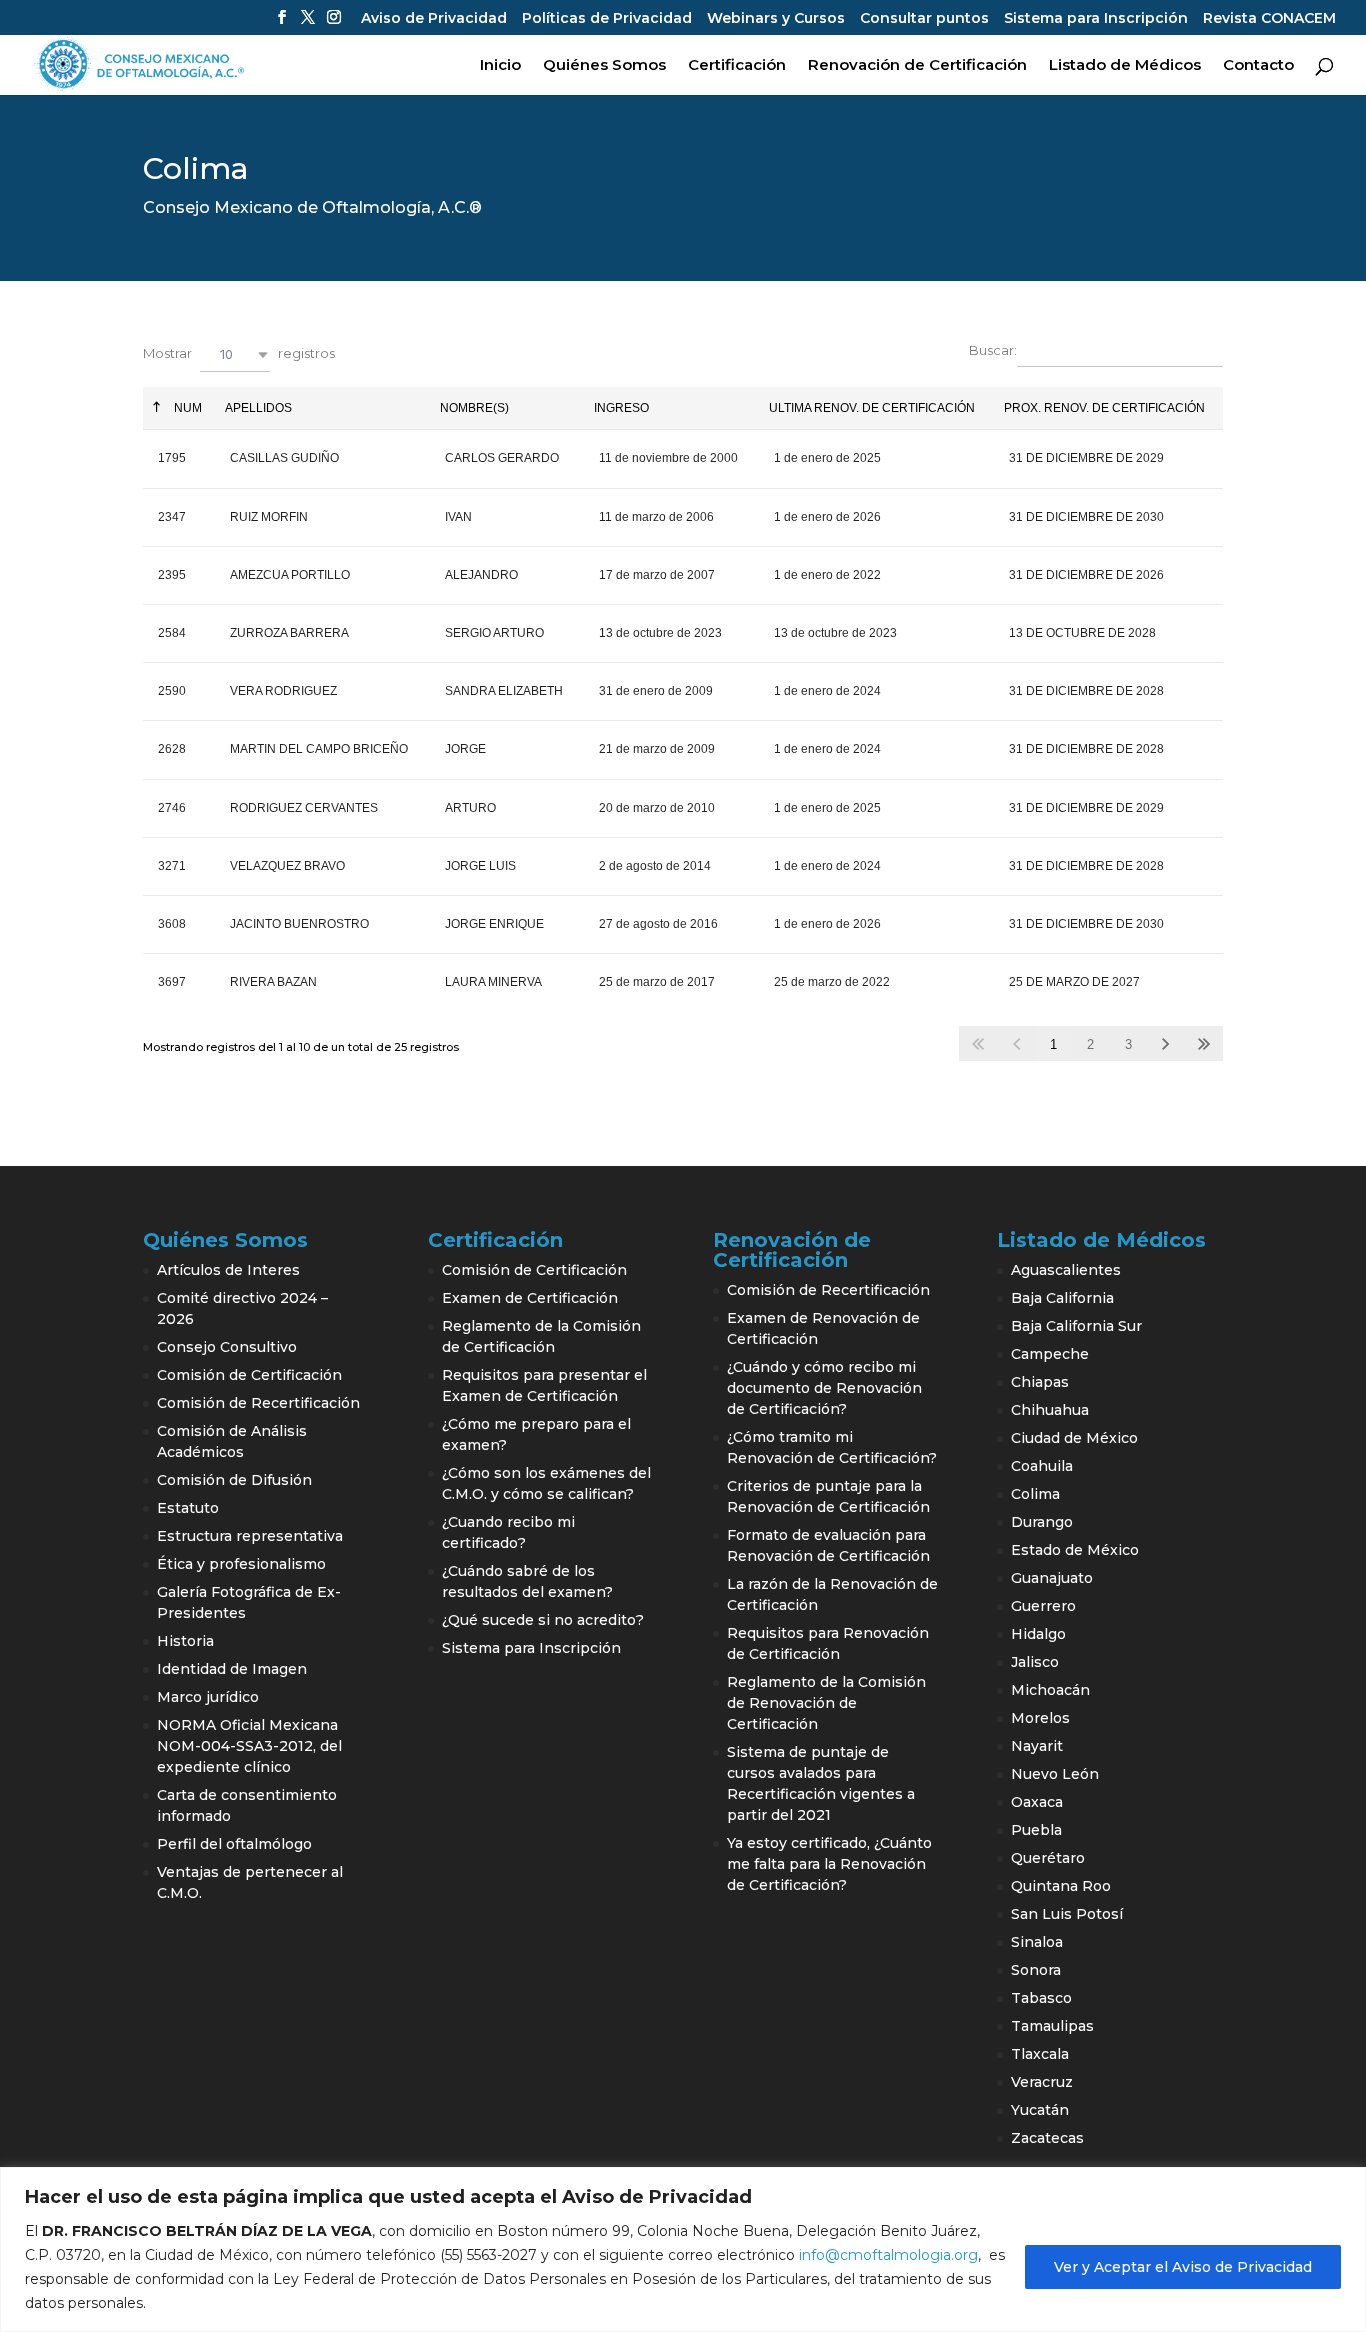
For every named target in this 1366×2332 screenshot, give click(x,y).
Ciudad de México (1074, 1438)
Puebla (1036, 1830)
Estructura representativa (250, 1536)
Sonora (1036, 1970)
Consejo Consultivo (227, 1347)
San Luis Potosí (1067, 1914)
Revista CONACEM (1269, 19)
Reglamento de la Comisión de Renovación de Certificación (826, 1703)
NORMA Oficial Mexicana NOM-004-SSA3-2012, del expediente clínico (249, 1746)
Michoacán (1050, 1690)
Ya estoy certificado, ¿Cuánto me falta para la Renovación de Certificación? (829, 1864)
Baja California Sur (1076, 1326)
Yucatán (1040, 2110)
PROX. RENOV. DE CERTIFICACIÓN (1104, 408)
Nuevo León (1055, 1774)
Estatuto (188, 1508)
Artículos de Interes (228, 1270)
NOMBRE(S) (474, 408)
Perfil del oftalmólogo (234, 1844)
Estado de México (1075, 1550)
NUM (186, 408)
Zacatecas (1047, 2138)
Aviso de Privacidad (434, 19)
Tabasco (1041, 1998)
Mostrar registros (239, 353)
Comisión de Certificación (249, 1375)
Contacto (1258, 66)
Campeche (1050, 1354)
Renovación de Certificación (917, 66)
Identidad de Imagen (232, 1669)
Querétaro (1048, 1858)
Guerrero (1043, 1606)
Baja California (1062, 1298)
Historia (185, 1641)
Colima (1035, 1494)
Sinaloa (1037, 1942)
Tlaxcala (1040, 2054)
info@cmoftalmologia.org (888, 2255)
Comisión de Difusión (234, 1480)
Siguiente (1166, 1043)
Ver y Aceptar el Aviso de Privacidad (1183, 2267)
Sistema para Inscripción (1096, 19)
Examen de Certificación (530, 1298)
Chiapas (1040, 1382)
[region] (683, 2249)
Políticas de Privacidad (607, 19)
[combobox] (235, 354)
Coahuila (1042, 1466)
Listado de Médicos (1125, 66)
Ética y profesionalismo (241, 1564)
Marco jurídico (208, 1697)
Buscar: (993, 351)
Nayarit (1037, 1746)
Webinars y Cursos (776, 19)
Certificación (737, 66)
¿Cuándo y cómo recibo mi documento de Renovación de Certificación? (824, 1388)
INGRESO (621, 408)
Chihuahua (1050, 1410)
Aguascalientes (1066, 1270)
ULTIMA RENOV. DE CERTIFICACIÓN (872, 408)
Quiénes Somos (604, 66)
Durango (1042, 1522)
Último (1203, 1043)
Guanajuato (1052, 1578)
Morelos (1040, 1718)
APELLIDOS (258, 408)
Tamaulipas (1052, 2026)
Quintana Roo (1061, 1886)
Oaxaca (1037, 1802)
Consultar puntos (924, 19)
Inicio (500, 66)
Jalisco (1035, 1662)
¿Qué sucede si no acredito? (543, 1620)
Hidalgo (1038, 1634)
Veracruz (1042, 2082)
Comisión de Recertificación (258, 1403)
